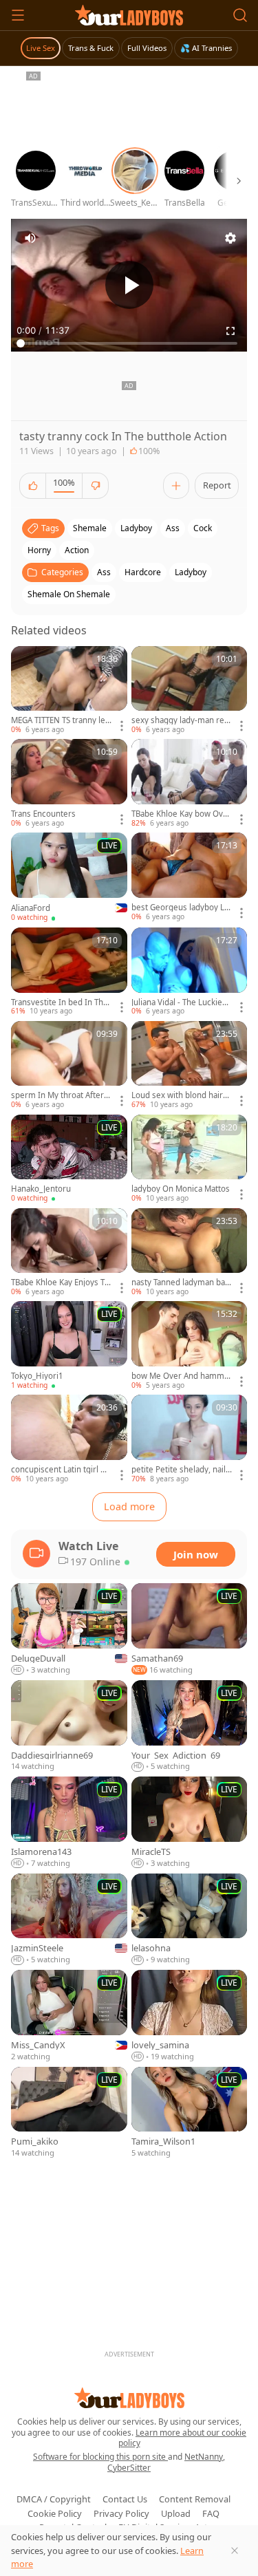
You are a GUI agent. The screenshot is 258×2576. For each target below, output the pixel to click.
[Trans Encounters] (69, 784)
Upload (176, 2513)
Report (217, 485)
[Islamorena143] (69, 1823)
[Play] (129, 285)
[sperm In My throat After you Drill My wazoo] (69, 1066)
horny (39, 550)
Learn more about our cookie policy (183, 2438)
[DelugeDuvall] (69, 1630)
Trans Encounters (43, 814)
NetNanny (204, 2457)
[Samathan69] (190, 1630)
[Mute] (30, 238)
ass (173, 528)
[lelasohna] (190, 1920)
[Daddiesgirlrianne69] (69, 1726)
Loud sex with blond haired (180, 1095)
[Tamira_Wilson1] (190, 2113)
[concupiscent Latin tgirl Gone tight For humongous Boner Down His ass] (69, 1439)
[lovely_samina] (190, 2016)
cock (203, 528)
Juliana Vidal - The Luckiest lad (180, 1002)
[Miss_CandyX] (69, 2016)
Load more (129, 1506)
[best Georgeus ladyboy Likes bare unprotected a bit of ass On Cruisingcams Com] (190, 877)
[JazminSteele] (69, 1920)
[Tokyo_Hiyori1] (69, 1346)
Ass (104, 572)
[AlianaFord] (69, 878)
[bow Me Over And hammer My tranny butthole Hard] (190, 1346)
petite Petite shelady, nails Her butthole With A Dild (181, 1470)
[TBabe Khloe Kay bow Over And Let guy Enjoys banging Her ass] (190, 784)
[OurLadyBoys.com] (129, 15)
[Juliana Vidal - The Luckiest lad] (190, 972)
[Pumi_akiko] (69, 2113)
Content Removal (195, 2499)
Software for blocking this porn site (100, 2457)
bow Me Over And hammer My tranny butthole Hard (180, 1376)
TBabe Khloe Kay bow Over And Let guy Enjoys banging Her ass (181, 814)
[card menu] (122, 726)
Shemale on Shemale (69, 594)
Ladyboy (191, 572)
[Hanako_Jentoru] (69, 1159)
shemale (90, 528)
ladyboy (136, 528)
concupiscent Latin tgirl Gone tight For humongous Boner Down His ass (61, 1470)
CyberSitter (129, 2468)
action (77, 550)
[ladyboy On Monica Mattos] (190, 1159)
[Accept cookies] (235, 2551)
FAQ (211, 2513)
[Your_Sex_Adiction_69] (190, 1726)
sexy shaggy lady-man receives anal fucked (180, 720)
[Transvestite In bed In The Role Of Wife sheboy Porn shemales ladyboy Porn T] (69, 972)
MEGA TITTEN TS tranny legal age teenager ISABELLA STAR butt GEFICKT (61, 720)
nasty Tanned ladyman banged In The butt (181, 1282)
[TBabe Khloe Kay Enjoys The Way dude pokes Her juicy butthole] (69, 1253)
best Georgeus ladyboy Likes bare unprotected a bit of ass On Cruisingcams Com (181, 908)
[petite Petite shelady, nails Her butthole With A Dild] (190, 1439)
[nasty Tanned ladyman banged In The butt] (190, 1253)
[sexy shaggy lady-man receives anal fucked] (190, 691)
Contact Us (125, 2499)
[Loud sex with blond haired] (190, 1066)
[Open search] (240, 15)
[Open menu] (18, 15)
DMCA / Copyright (54, 2499)
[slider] (129, 343)
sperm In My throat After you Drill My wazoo (61, 1095)
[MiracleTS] (190, 1823)
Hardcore (143, 572)
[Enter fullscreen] (230, 331)
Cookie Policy (55, 2513)
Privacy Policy (121, 2513)
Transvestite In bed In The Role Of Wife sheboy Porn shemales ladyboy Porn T (60, 1002)
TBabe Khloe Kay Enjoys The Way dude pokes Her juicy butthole (61, 1282)
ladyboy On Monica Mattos (181, 1189)
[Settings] (230, 238)
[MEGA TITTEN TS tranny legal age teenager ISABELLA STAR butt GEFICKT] (69, 691)
